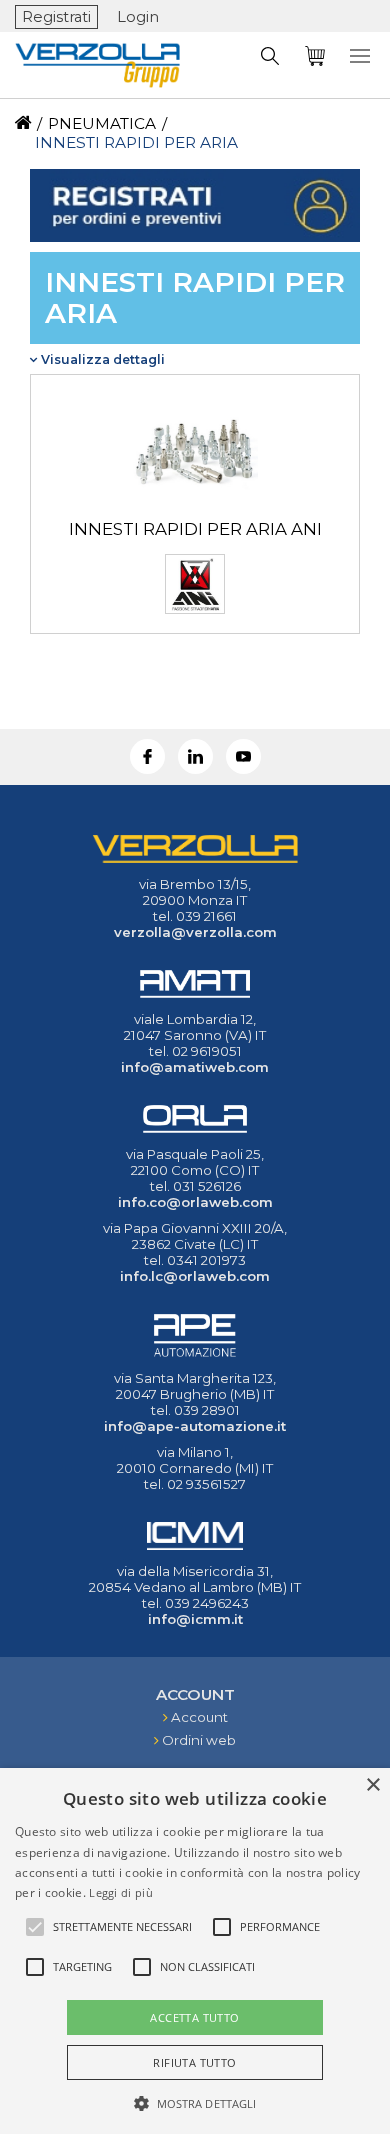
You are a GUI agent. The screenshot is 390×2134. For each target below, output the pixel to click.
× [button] (372, 1785)
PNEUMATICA (102, 123)
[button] (195, 2102)
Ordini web (199, 1740)
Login (138, 17)
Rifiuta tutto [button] (194, 2062)
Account (199, 1717)
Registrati (56, 17)
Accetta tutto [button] (194, 2017)
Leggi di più (121, 1892)
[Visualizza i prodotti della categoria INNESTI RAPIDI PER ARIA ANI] (195, 510)
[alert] (195, 1951)
